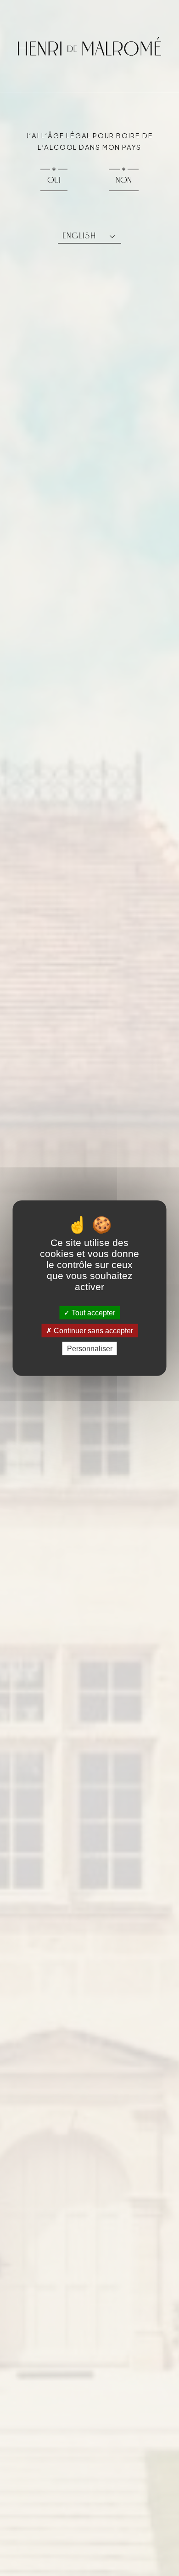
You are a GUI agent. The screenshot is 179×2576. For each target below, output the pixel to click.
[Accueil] (89, 46)
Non (124, 180)
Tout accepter (92, 1312)
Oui (54, 180)
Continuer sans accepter (92, 1330)
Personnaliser (90, 1349)
